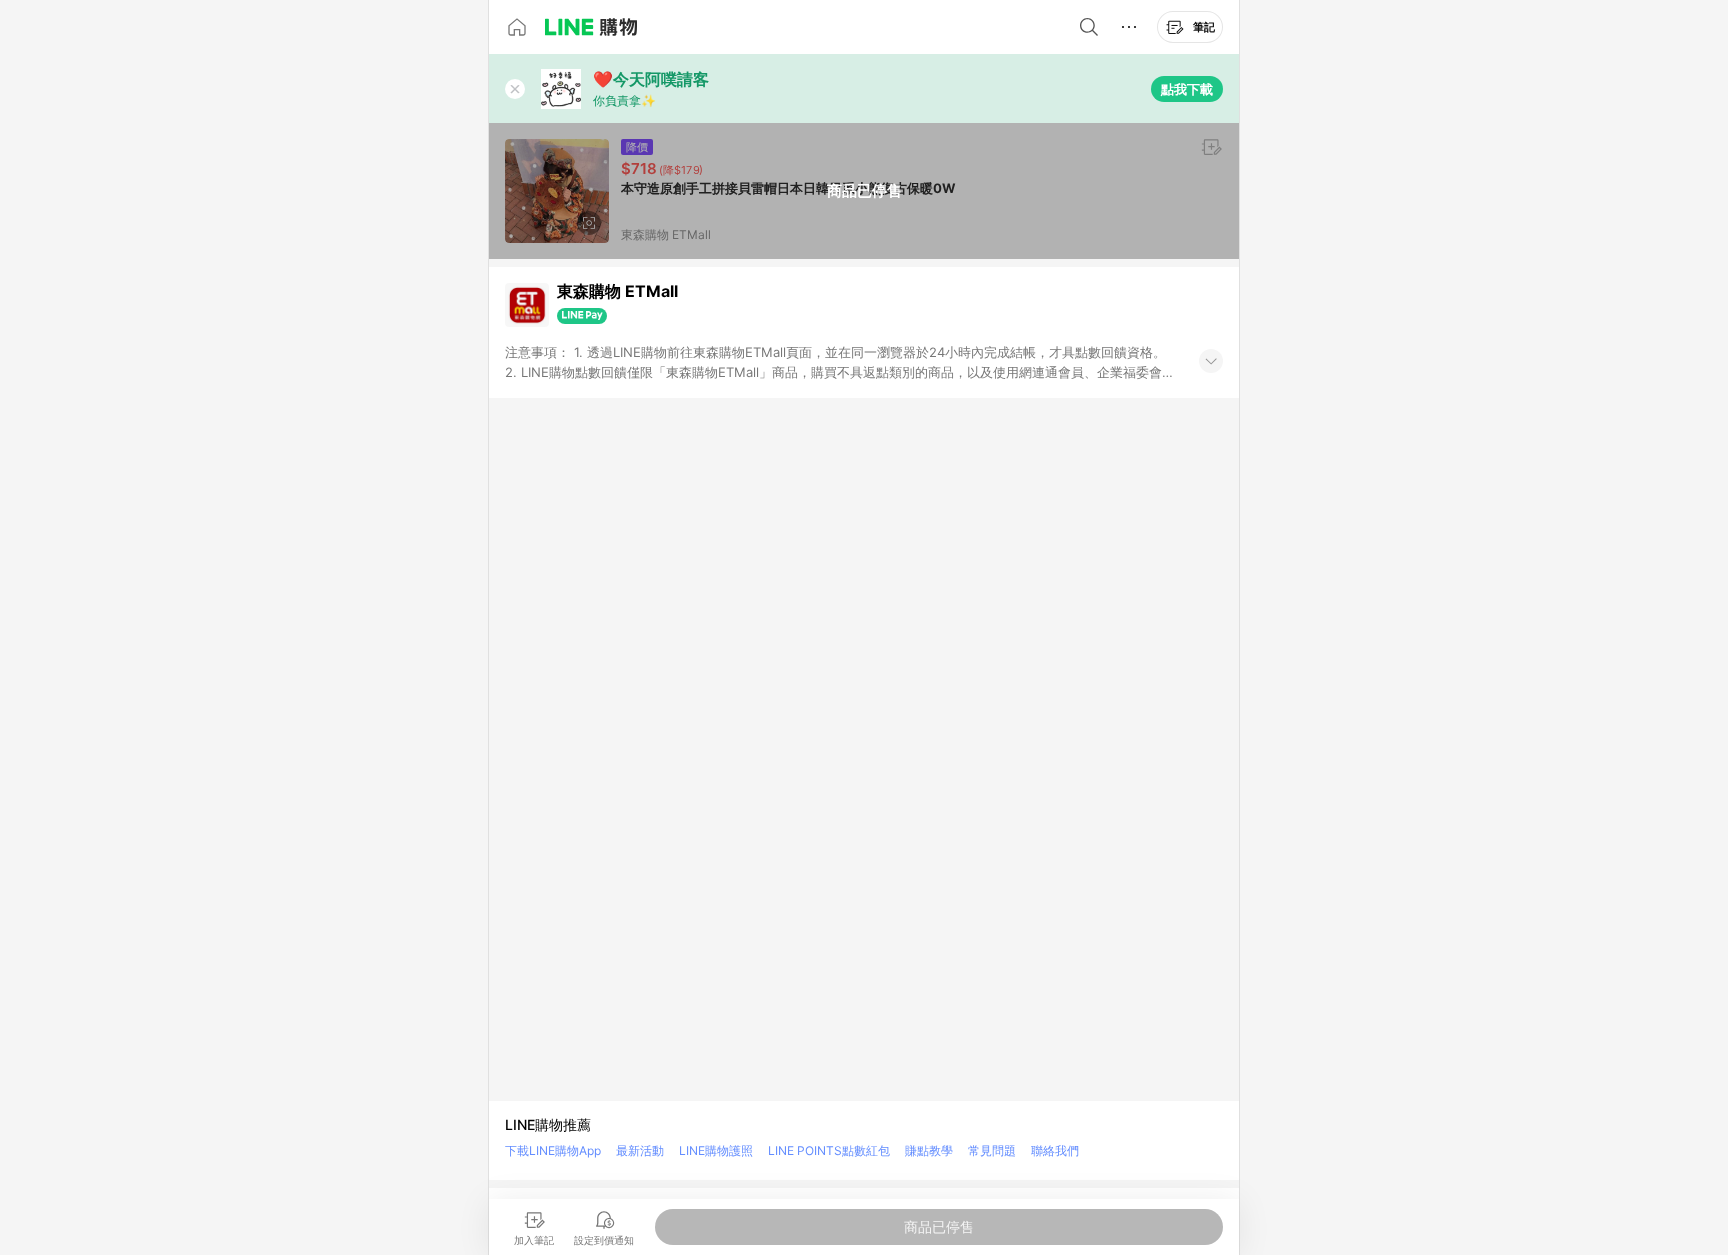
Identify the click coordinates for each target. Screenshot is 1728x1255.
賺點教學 (929, 1150)
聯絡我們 (1055, 1150)
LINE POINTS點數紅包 (829, 1150)
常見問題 (992, 1150)
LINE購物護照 (716, 1150)
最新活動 (640, 1150)
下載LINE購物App (553, 1150)
